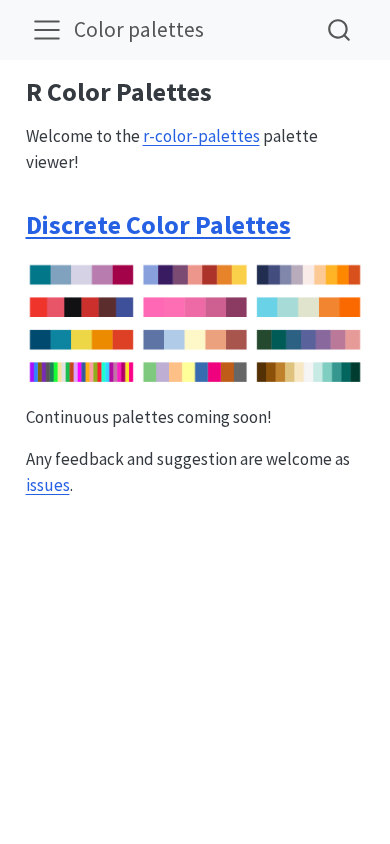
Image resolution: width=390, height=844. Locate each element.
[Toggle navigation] (47, 30)
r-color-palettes (201, 136)
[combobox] (340, 29)
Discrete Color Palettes (158, 224)
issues (48, 485)
